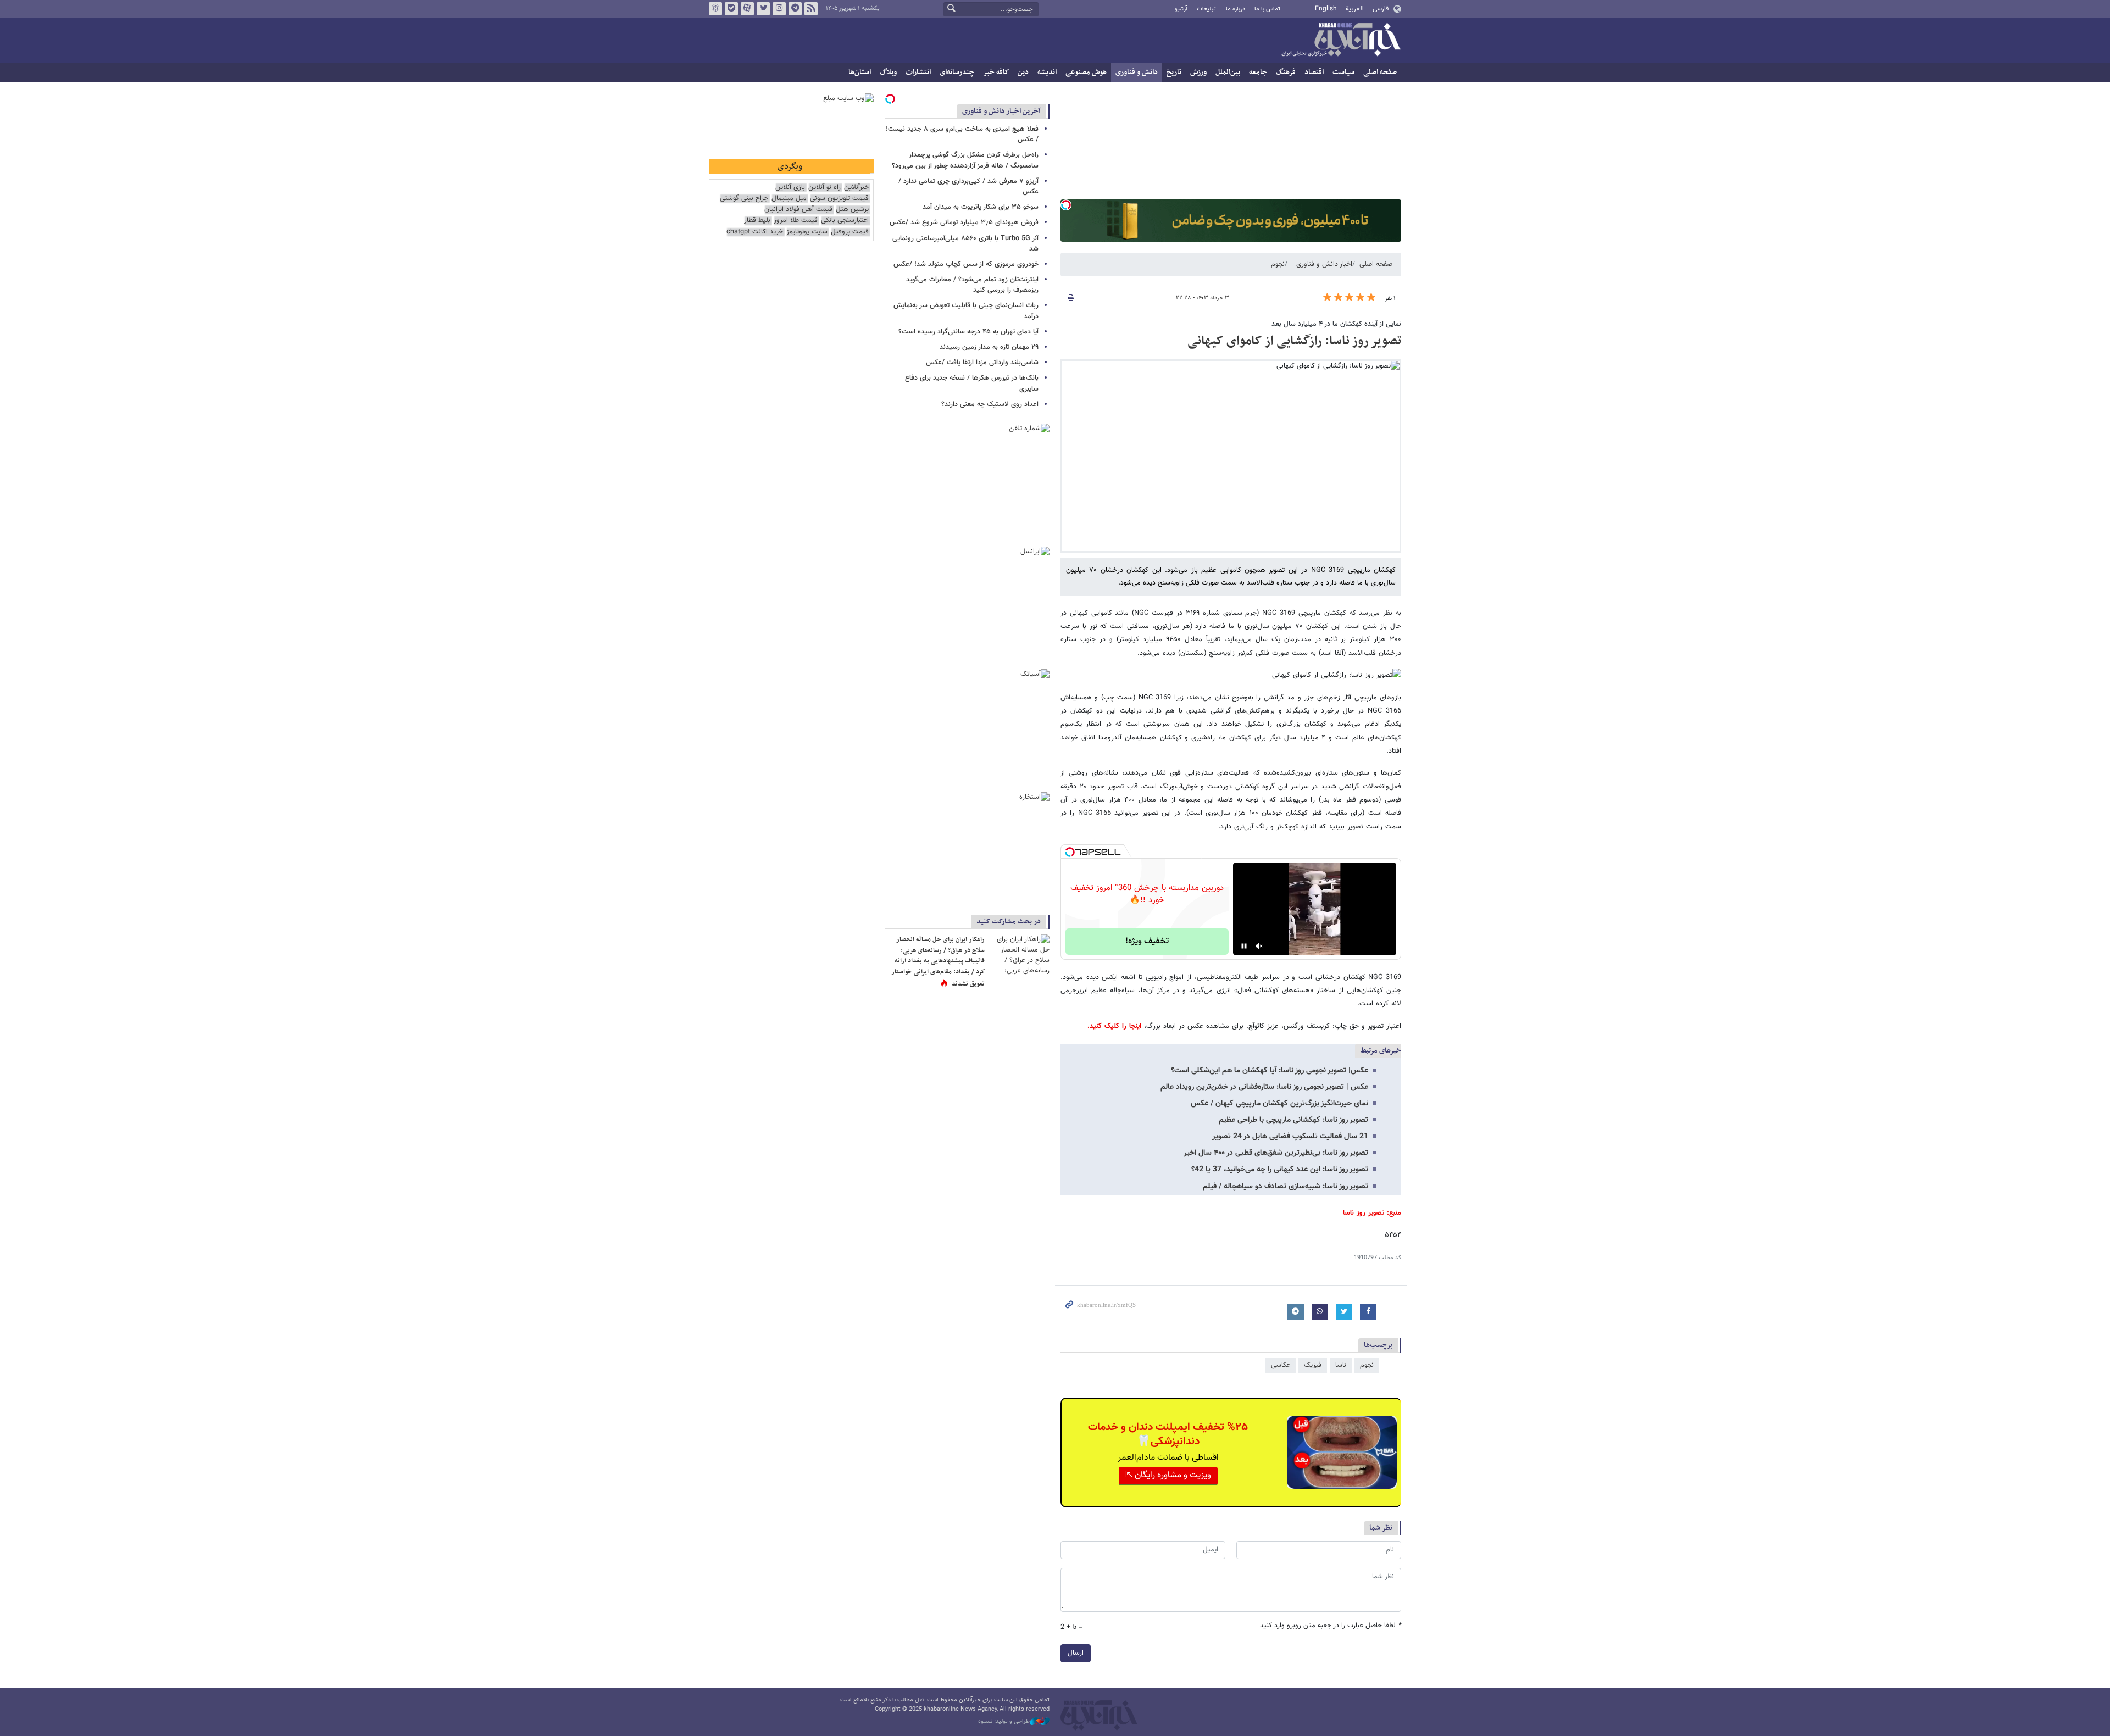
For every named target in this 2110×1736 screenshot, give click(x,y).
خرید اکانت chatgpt (755, 232)
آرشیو (1181, 9)
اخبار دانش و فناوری (1324, 264)
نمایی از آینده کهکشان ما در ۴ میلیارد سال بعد (1336, 324)
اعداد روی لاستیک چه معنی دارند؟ (990, 404)
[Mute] (1259, 946)
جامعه (1258, 72)
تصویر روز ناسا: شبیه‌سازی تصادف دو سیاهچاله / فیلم (1286, 1187)
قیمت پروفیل (850, 232)
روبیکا (715, 9)
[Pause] (1244, 946)
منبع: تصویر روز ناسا (1372, 1213)
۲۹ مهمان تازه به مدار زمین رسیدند (989, 347)
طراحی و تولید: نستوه (1004, 1722)
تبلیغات (1206, 9)
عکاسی (1281, 1365)
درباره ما (1236, 9)
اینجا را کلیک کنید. (1114, 1026)
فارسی (1381, 9)
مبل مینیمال (789, 199)
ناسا (1341, 1365)
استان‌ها (860, 72)
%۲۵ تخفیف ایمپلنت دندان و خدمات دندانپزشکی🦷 (1168, 1434)
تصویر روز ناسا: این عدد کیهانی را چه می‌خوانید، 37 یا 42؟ (1280, 1170)
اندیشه (1047, 72)
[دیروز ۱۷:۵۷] (1019, 955)
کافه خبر (996, 72)
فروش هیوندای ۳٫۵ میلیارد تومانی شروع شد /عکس (964, 222)
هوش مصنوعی (1086, 72)
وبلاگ (888, 72)
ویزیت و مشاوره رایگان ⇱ (1168, 1475)
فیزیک (1313, 1365)
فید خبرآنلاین (811, 9)
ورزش (1198, 72)
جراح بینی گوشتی (744, 199)
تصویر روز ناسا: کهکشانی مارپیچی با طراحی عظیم (1293, 1120)
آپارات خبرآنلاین (747, 9)
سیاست (1343, 72)
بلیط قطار (757, 221)
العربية (1355, 9)
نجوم (1278, 264)
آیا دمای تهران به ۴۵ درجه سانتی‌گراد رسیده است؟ (968, 332)
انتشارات (918, 72)
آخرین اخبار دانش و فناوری (1001, 111)
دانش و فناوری (1137, 72)
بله (731, 9)
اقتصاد (1314, 72)
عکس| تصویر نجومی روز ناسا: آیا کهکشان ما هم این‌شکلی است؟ (1270, 1071)
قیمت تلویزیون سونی (839, 199)
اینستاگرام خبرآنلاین (779, 9)
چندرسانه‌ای (957, 72)
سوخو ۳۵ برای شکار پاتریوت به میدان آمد (981, 207)
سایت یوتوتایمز (807, 232)
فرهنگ (1286, 72)
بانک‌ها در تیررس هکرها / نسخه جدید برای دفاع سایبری (972, 383)
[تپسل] (1066, 205)
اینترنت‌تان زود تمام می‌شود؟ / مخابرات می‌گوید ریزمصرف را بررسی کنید (972, 285)
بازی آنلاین (790, 188)
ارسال (1076, 1653)
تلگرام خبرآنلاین (795, 9)
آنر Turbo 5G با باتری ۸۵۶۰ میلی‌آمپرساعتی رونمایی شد (965, 244)
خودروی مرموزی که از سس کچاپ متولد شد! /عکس (966, 264)
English (1326, 9)
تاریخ (1174, 72)
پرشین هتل (852, 210)
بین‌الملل (1228, 72)
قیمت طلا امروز (796, 221)
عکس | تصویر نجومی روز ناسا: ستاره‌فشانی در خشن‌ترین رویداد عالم (1264, 1087)
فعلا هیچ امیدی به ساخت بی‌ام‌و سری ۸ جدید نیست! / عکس (962, 134)
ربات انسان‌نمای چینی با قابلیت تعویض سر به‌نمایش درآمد (966, 311)
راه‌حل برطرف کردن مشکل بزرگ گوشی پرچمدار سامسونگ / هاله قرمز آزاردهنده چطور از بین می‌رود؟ (965, 160)
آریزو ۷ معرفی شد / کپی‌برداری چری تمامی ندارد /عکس (968, 187)
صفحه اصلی (1380, 72)
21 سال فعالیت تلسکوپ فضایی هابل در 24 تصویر (1290, 1137)
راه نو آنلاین (824, 188)
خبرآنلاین (1341, 41)
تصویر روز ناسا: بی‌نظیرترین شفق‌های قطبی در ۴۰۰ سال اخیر (1276, 1153)
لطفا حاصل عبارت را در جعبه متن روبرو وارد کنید (1331, 1626)
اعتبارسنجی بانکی (845, 221)
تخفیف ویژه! (1147, 941)
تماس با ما (1267, 9)
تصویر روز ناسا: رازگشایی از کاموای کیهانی (1294, 341)
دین (1023, 72)
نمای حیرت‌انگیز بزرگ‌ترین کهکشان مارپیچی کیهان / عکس (1279, 1104)
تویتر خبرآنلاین (763, 9)
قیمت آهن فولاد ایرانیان (798, 210)
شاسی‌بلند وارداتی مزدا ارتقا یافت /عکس (982, 363)
